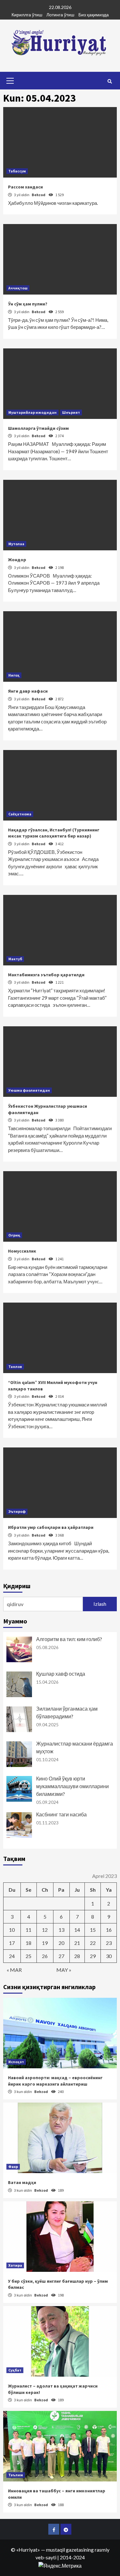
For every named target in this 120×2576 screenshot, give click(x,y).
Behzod (39, 195)
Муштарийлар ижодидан (32, 412)
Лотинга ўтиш (60, 15)
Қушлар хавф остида (61, 1674)
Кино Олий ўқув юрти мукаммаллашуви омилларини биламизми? (72, 1786)
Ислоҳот (16, 2062)
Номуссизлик (22, 1251)
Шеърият (71, 412)
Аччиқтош (18, 288)
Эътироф (17, 1511)
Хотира (15, 2265)
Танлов (15, 1367)
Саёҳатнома (20, 814)
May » (64, 1970)
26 (45, 1956)
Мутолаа (16, 544)
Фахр (13, 2167)
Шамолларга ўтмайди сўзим (38, 428)
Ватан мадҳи (22, 2182)
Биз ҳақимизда (94, 15)
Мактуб (15, 959)
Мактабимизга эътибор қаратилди (46, 975)
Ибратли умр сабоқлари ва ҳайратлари (51, 1527)
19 (45, 1943)
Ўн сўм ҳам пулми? (28, 304)
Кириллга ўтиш (27, 15)
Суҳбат (15, 2370)
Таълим (16, 2475)
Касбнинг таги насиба (61, 1814)
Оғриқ (14, 1235)
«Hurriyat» (28, 2550)
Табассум (17, 171)
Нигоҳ (14, 675)
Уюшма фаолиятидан (29, 1090)
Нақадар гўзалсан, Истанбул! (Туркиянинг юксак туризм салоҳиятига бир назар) (54, 833)
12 (45, 1930)
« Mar (14, 1970)
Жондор (17, 560)
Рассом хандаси (25, 187)
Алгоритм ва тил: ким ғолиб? (69, 1639)
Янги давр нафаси (28, 691)
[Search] (110, 81)
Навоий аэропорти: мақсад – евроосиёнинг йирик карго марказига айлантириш (55, 2081)
